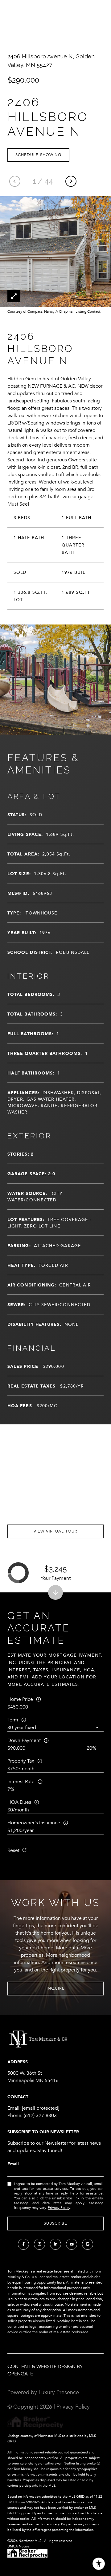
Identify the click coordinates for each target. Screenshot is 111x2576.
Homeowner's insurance (34, 1823)
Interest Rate (21, 1782)
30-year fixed (22, 1728)
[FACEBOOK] (23, 2244)
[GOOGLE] (88, 2244)
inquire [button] (56, 1988)
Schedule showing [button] (38, 155)
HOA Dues (19, 1802)
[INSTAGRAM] (39, 2244)
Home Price (20, 1699)
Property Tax (21, 1761)
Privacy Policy (59, 2208)
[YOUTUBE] (72, 2244)
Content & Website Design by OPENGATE (45, 2370)
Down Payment (24, 1740)
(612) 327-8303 (40, 2116)
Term (13, 1720)
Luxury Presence (59, 2392)
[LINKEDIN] (55, 2244)
